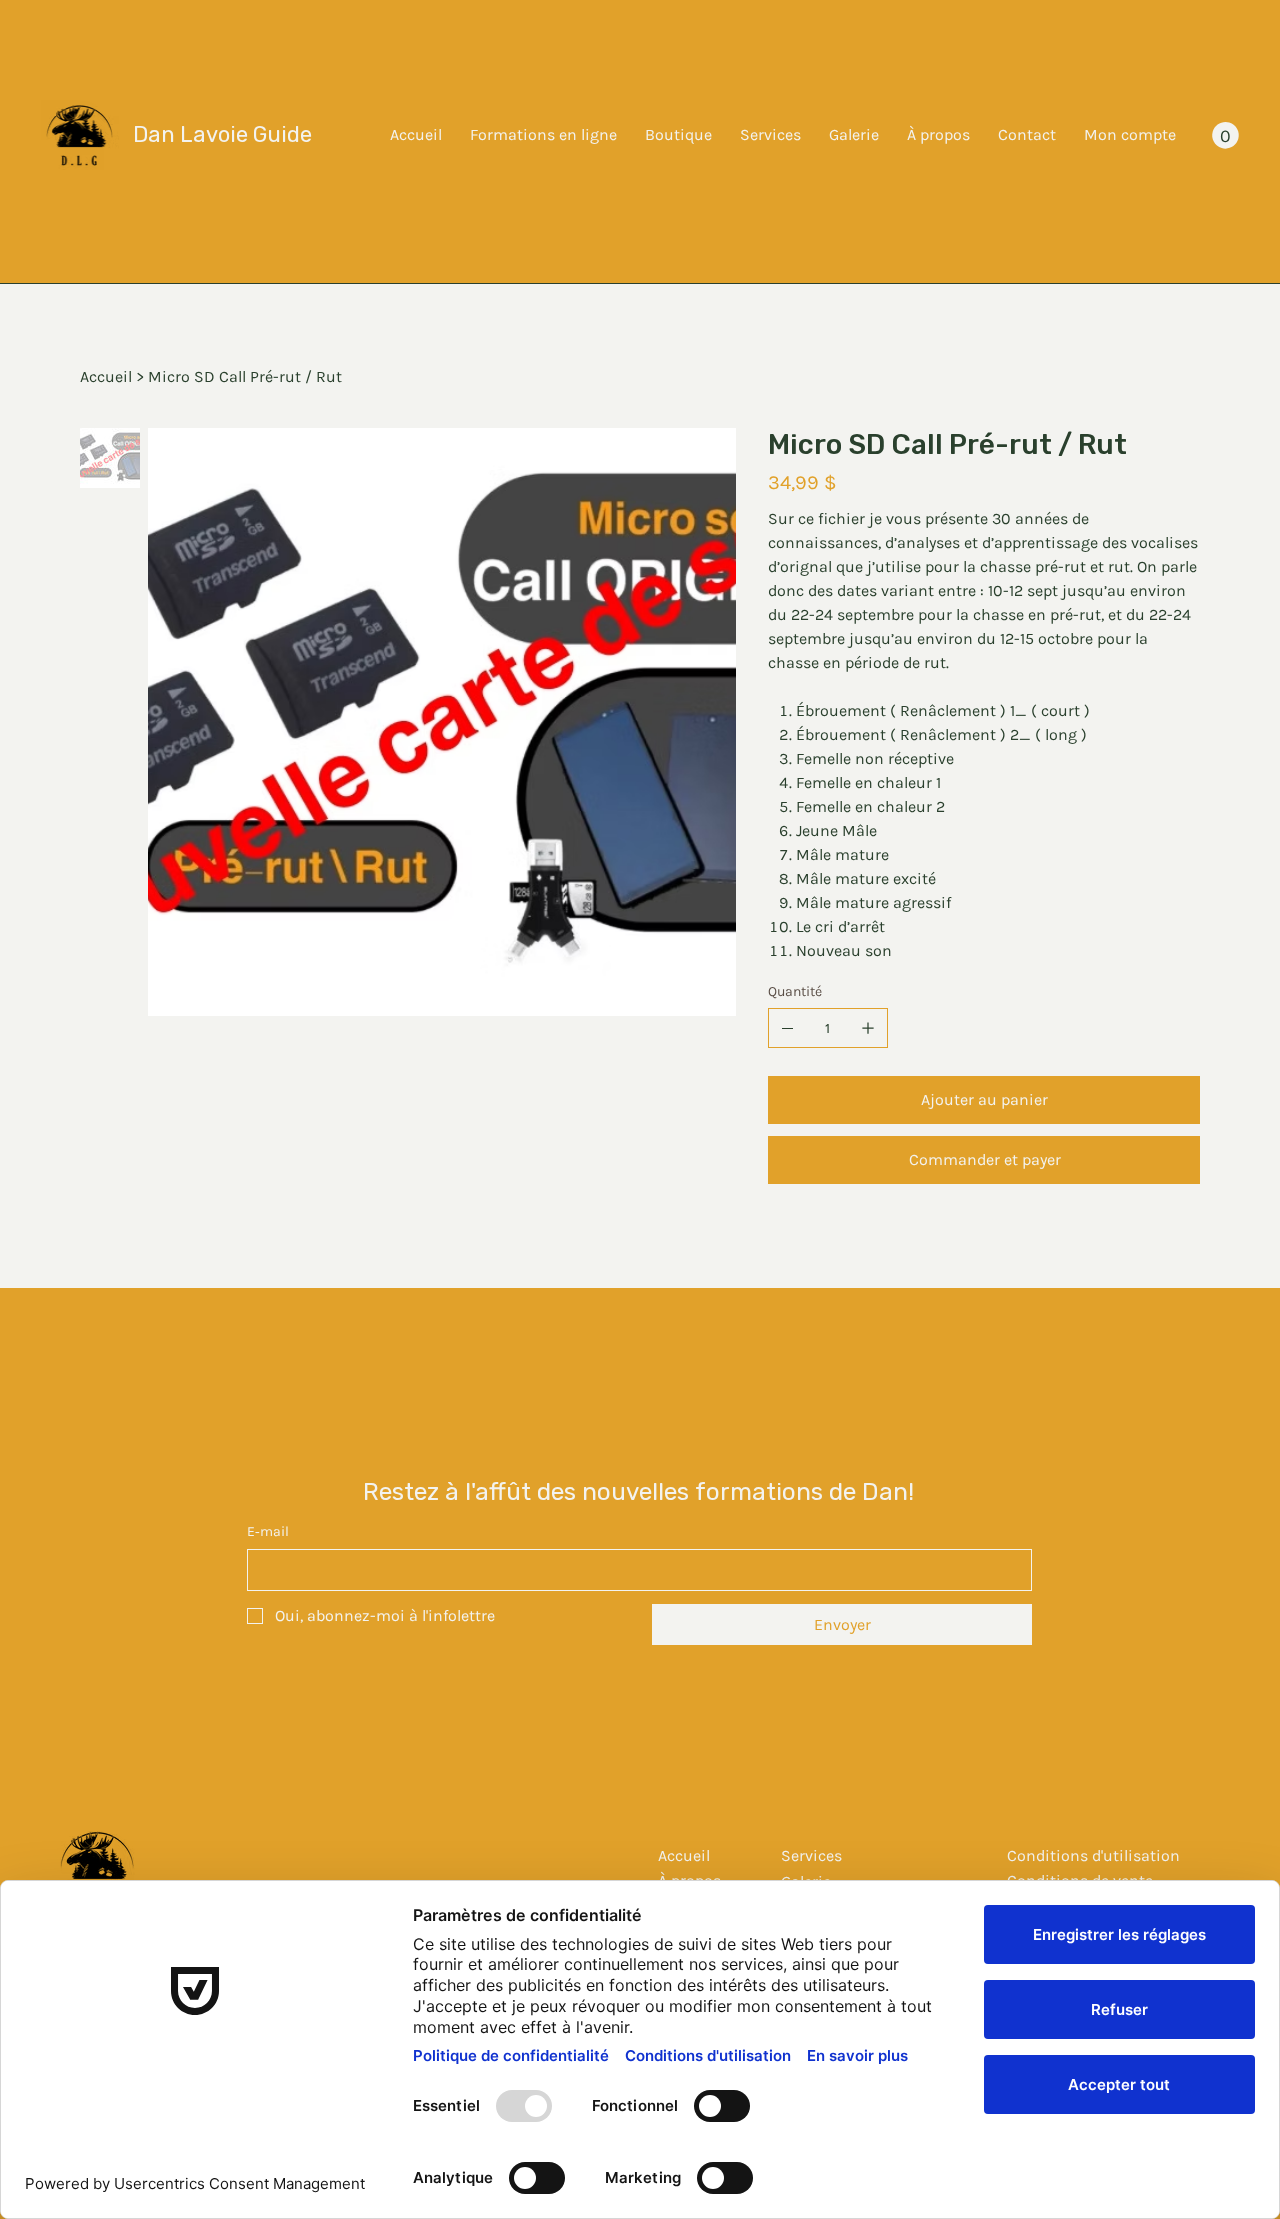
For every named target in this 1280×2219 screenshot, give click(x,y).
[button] (1225, 135)
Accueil (684, 1855)
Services (811, 1855)
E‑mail (268, 1531)
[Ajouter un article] (868, 1028)
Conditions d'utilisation (1093, 1855)
